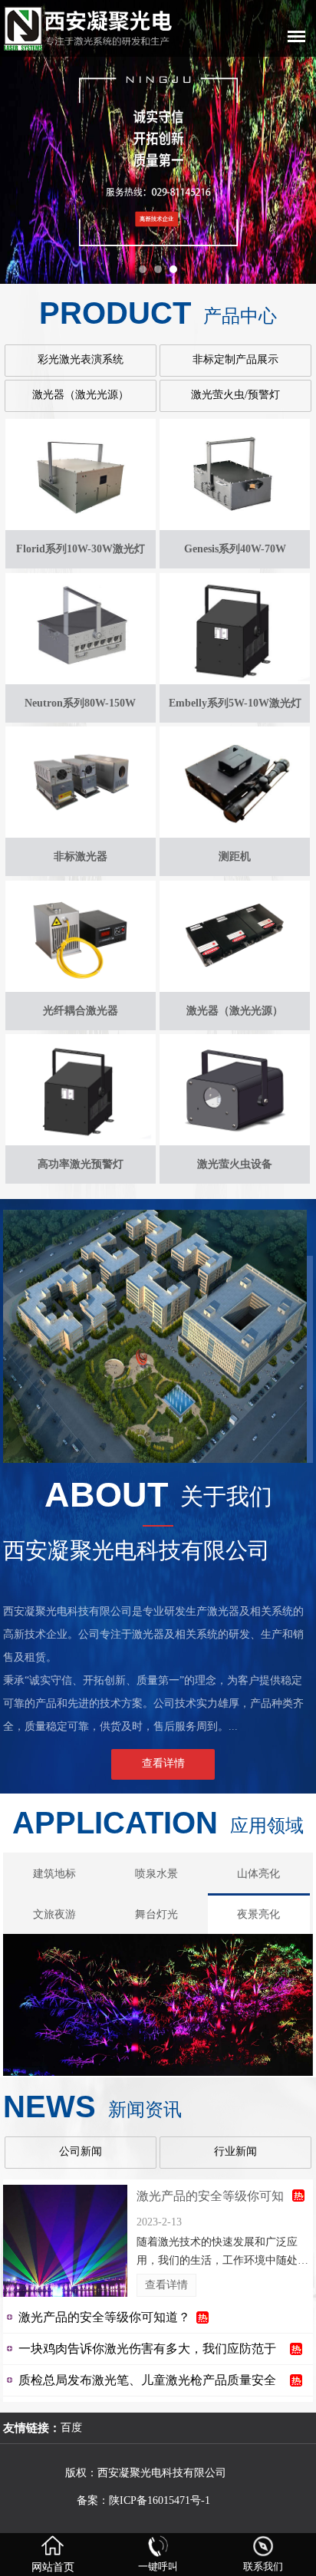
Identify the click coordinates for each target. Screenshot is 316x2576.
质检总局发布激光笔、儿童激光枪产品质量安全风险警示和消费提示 (147, 2380)
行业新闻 (235, 2151)
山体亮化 (258, 1874)
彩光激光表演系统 (81, 359)
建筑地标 (54, 1874)
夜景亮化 (258, 1914)
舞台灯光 (156, 1914)
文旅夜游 (54, 1914)
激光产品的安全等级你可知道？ (210, 2199)
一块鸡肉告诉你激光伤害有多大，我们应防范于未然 (147, 2349)
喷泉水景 (156, 1874)
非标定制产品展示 (235, 359)
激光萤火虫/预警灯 (235, 395)
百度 (71, 2428)
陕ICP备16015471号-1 (161, 2500)
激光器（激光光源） (81, 395)
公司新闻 (81, 2151)
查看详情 (166, 2285)
